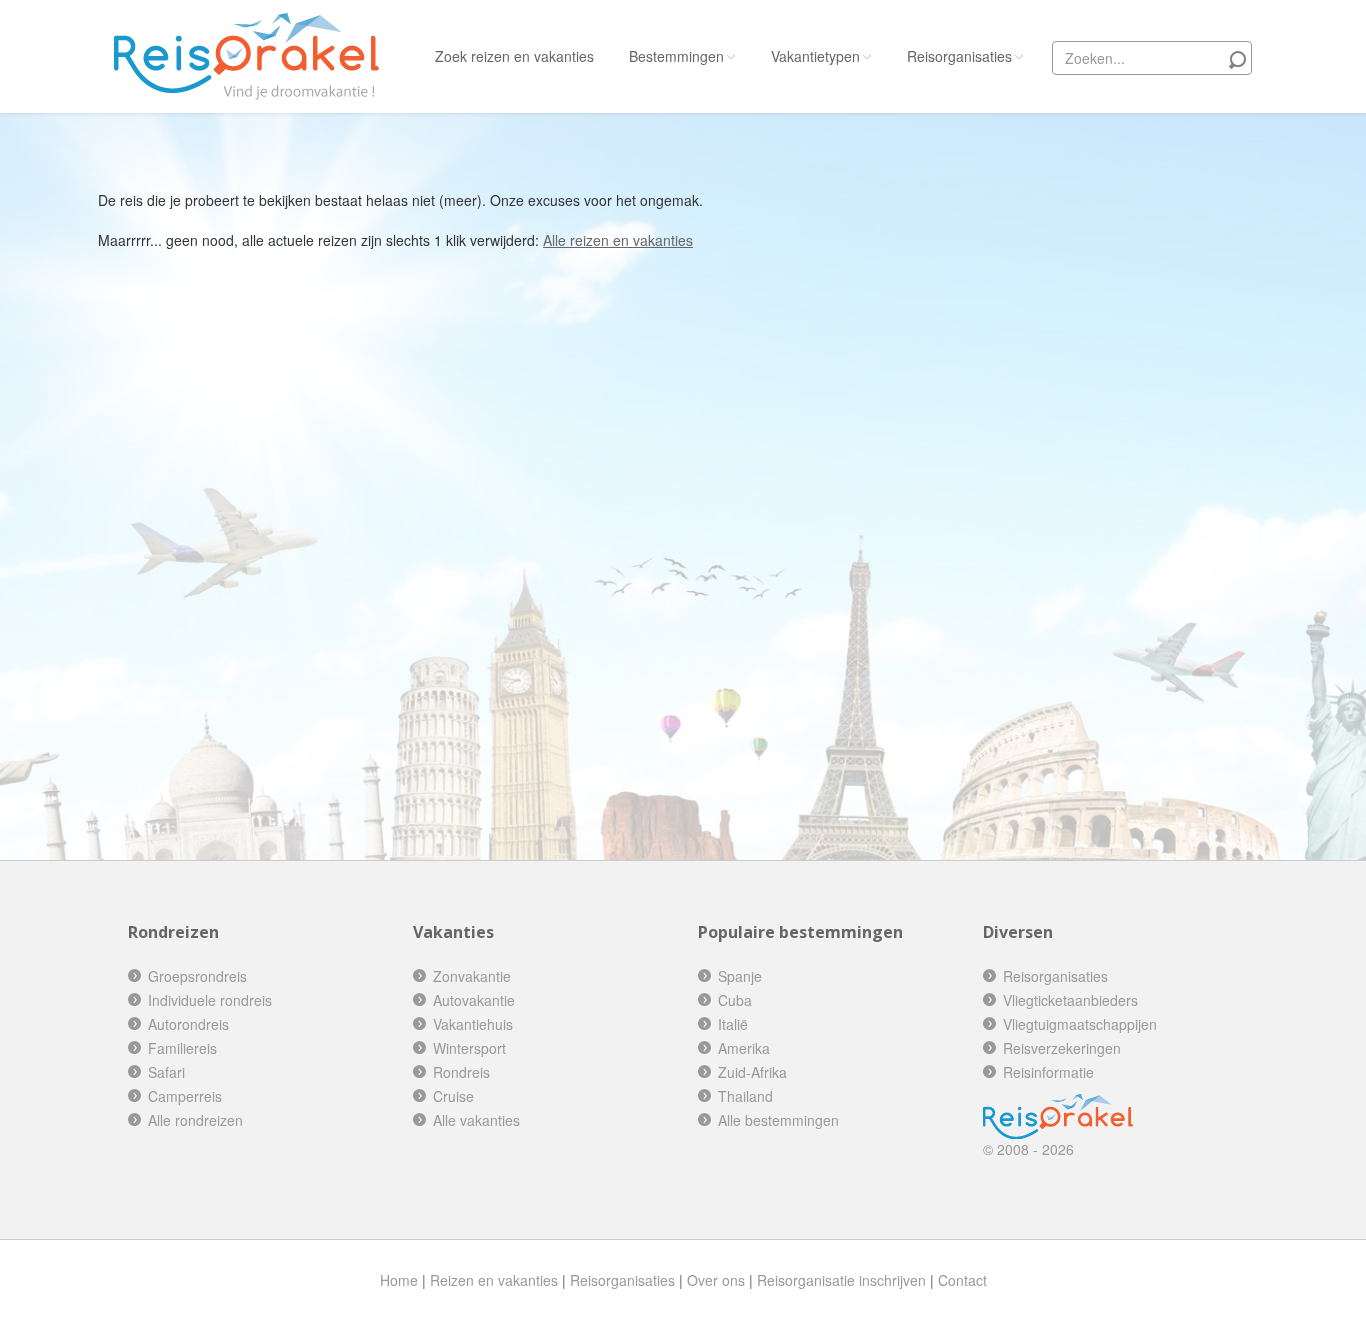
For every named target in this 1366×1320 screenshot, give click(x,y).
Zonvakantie (472, 976)
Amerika (744, 1048)
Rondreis (461, 1072)
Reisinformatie (1048, 1072)
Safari (166, 1072)
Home (399, 1280)
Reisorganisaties (959, 56)
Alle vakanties (476, 1120)
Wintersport (469, 1048)
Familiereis (182, 1048)
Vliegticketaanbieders (1070, 1000)
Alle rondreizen (195, 1120)
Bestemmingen (676, 56)
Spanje (740, 976)
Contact (962, 1280)
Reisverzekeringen (1062, 1048)
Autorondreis (188, 1024)
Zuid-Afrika (752, 1072)
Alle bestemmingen (778, 1120)
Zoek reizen (514, 56)
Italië (733, 1024)
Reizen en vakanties (494, 1280)
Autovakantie (474, 1000)
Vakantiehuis (473, 1024)
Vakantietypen (815, 56)
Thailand (745, 1096)
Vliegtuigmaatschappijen (1080, 1024)
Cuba (735, 1000)
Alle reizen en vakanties (618, 240)
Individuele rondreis (210, 1000)
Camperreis (185, 1096)
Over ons (716, 1280)
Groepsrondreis (197, 976)
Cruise (453, 1096)
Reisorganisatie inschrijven (841, 1280)
